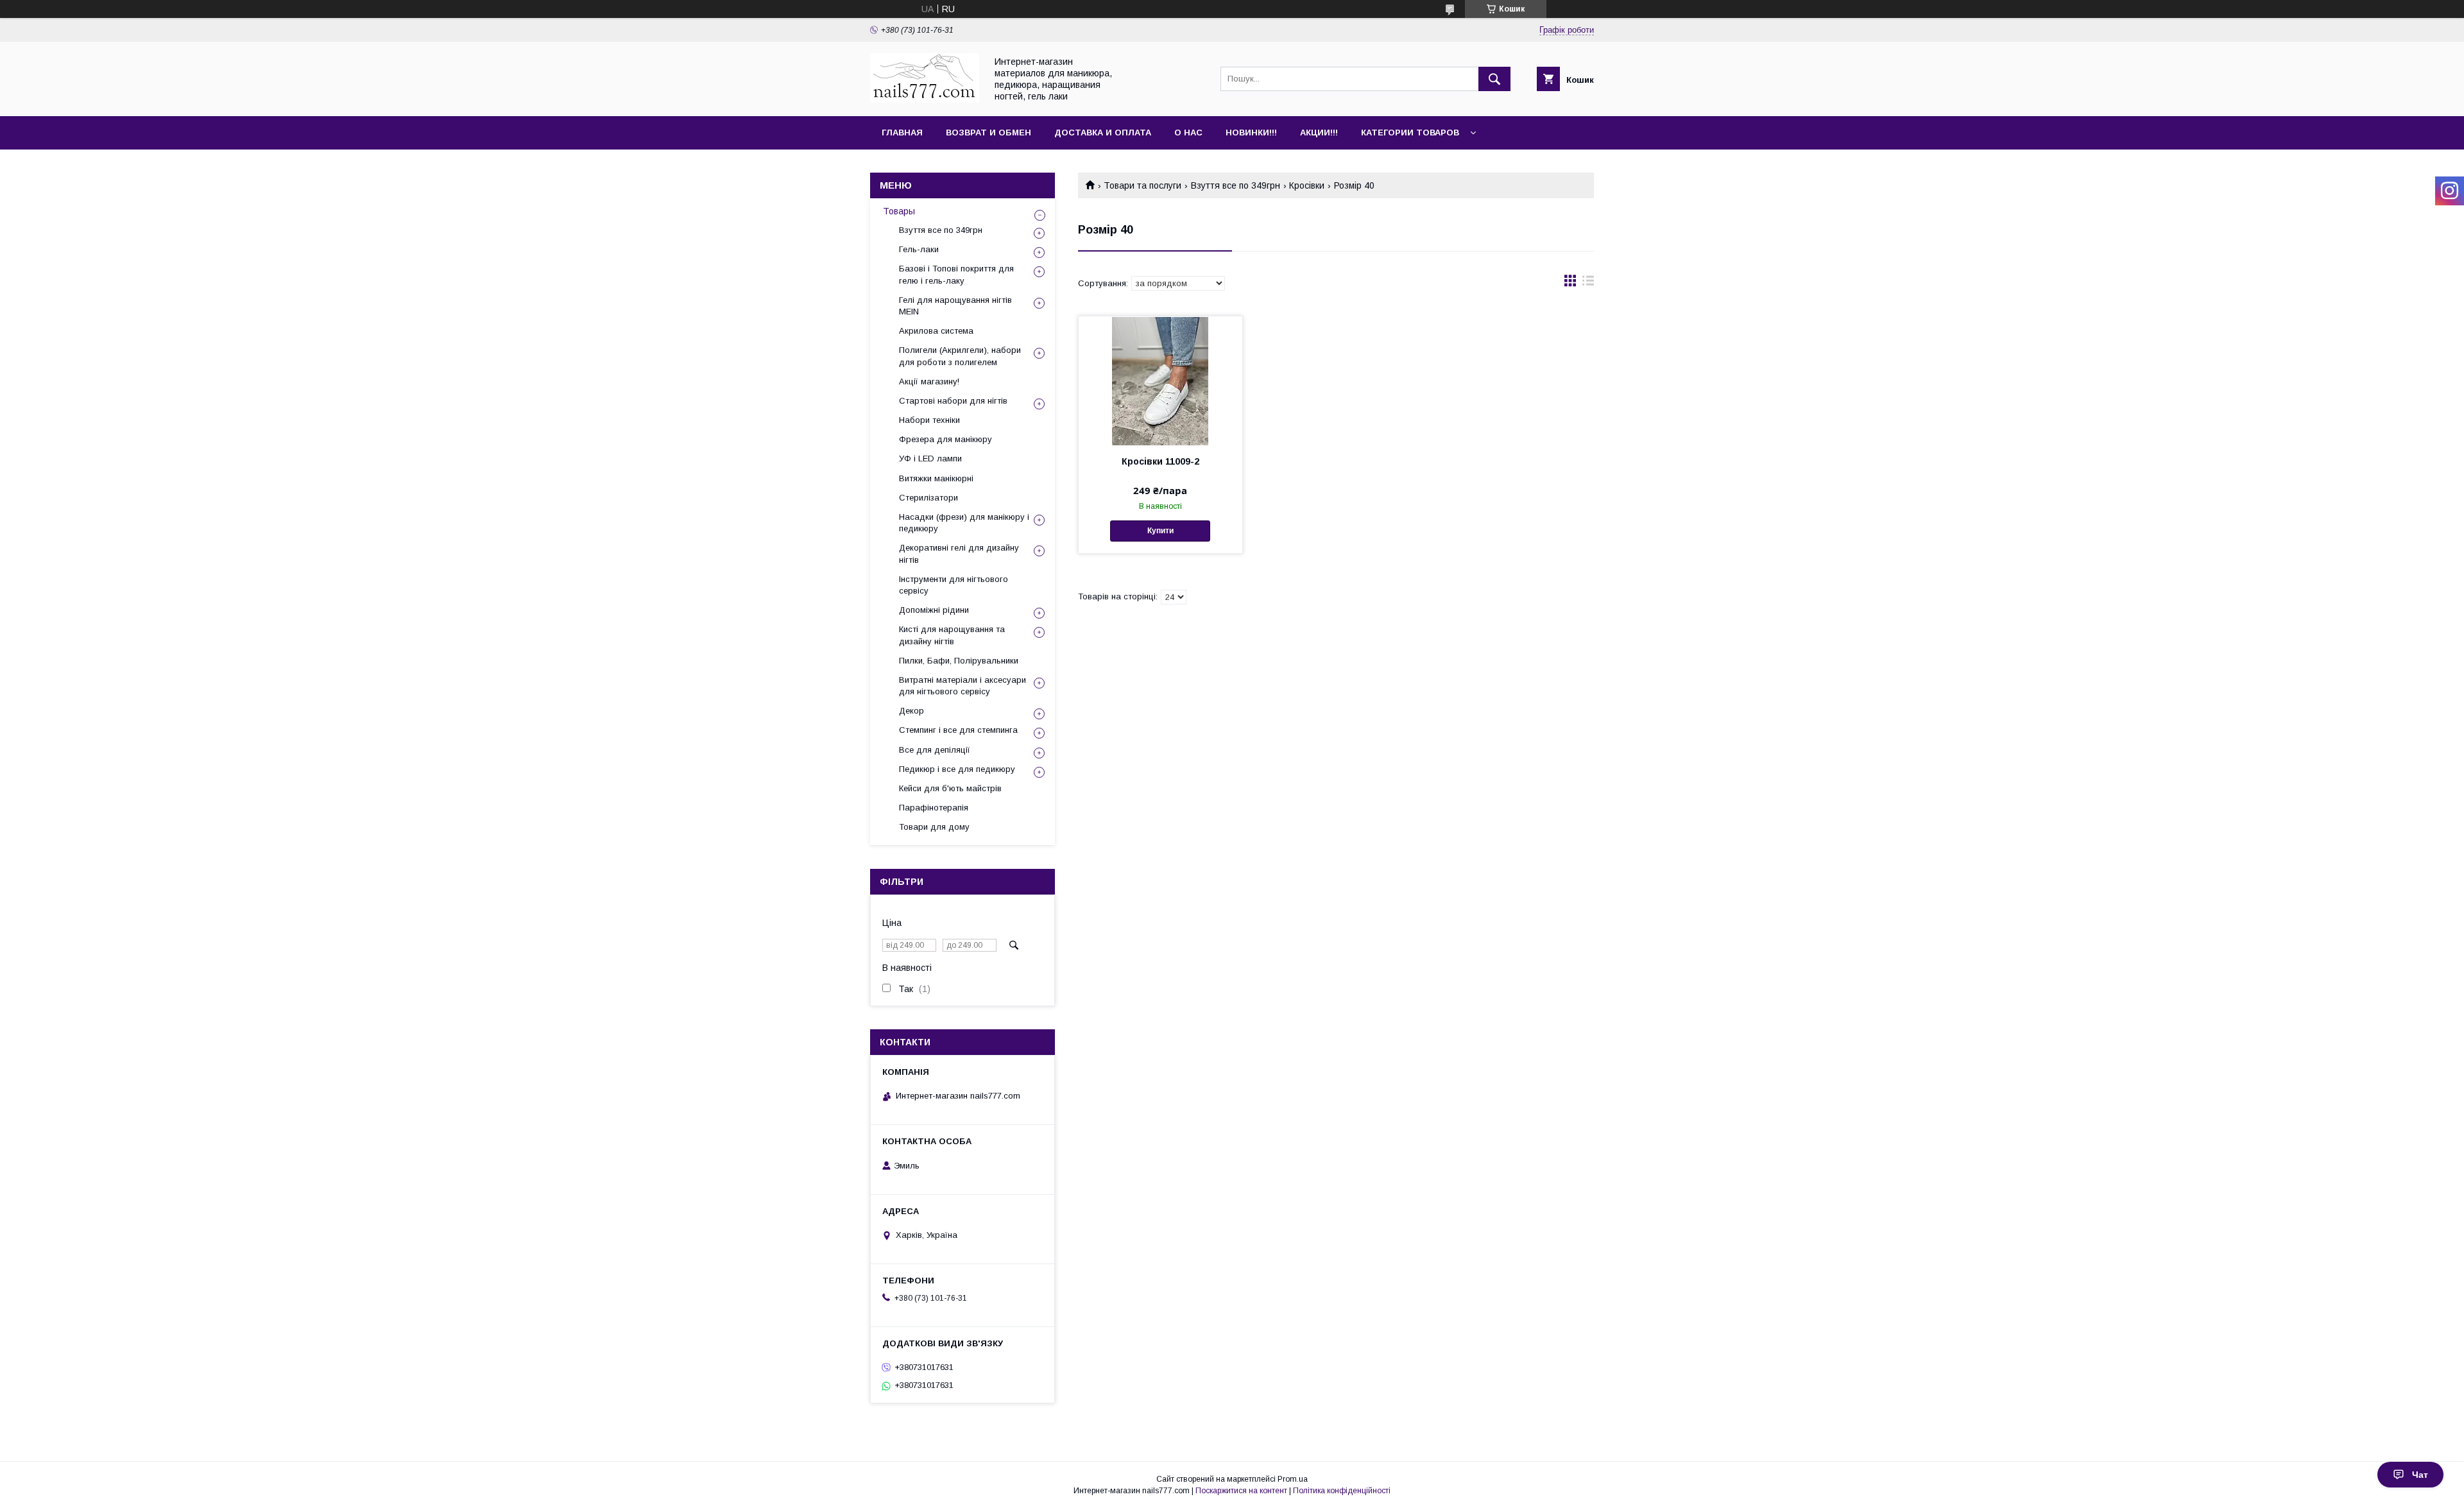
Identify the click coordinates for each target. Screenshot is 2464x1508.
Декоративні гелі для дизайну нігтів (959, 553)
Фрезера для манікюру (945, 439)
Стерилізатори (928, 498)
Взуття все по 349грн (1236, 185)
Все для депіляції (935, 750)
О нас (1188, 133)
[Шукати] (1494, 79)
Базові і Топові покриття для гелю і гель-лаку (956, 274)
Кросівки (1307, 185)
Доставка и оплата (1103, 133)
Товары (899, 211)
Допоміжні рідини (934, 610)
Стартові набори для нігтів (953, 401)
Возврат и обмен (988, 133)
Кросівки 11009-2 (1160, 461)
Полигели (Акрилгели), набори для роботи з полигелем (960, 356)
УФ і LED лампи (930, 458)
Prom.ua (1293, 1479)
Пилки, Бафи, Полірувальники (959, 661)
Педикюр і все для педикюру (957, 769)
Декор (911, 711)
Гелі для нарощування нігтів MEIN (955, 306)
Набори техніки (929, 420)
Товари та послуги (1142, 185)
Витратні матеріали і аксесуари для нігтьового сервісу (963, 686)
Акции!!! (1319, 133)
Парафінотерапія (934, 808)
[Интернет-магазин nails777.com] (925, 99)
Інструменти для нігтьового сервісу (954, 585)
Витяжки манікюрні (936, 478)
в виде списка (1588, 284)
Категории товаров (1410, 133)
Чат (2420, 1475)
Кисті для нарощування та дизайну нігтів (952, 635)
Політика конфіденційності (1342, 1491)
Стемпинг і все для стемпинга (958, 730)
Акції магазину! (929, 381)
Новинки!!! (1251, 133)
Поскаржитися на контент (1241, 1491)
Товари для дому (934, 827)
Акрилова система (936, 331)
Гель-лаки (919, 249)
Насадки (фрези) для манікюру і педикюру (964, 523)
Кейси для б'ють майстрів (950, 788)
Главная (902, 133)
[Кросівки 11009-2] (1160, 381)
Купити (1160, 531)
